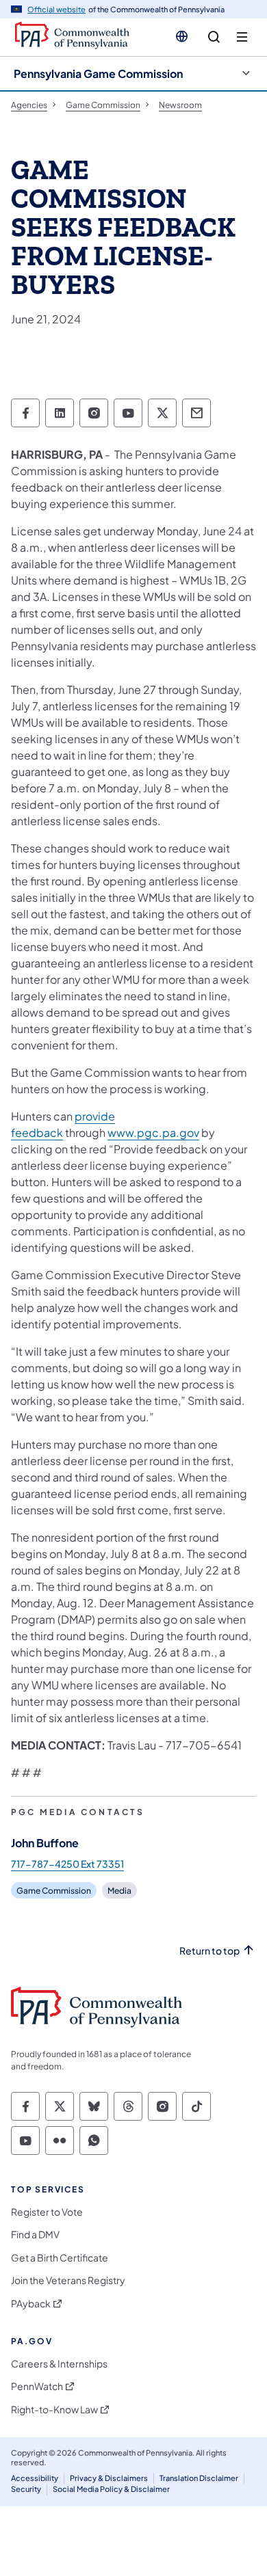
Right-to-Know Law (54, 2410)
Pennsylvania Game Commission (98, 73)
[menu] (242, 37)
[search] (214, 37)
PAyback (31, 2304)
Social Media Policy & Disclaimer (111, 2489)
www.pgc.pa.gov (153, 1132)
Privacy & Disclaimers (109, 2478)
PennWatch (37, 2386)
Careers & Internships (59, 2364)
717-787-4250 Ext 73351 (67, 1864)
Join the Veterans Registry (68, 2280)
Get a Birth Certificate (60, 2258)
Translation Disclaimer (199, 2478)
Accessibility (35, 2478)
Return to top (209, 1951)
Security (26, 2489)
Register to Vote (47, 2212)
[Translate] (182, 36)
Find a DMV (35, 2235)
